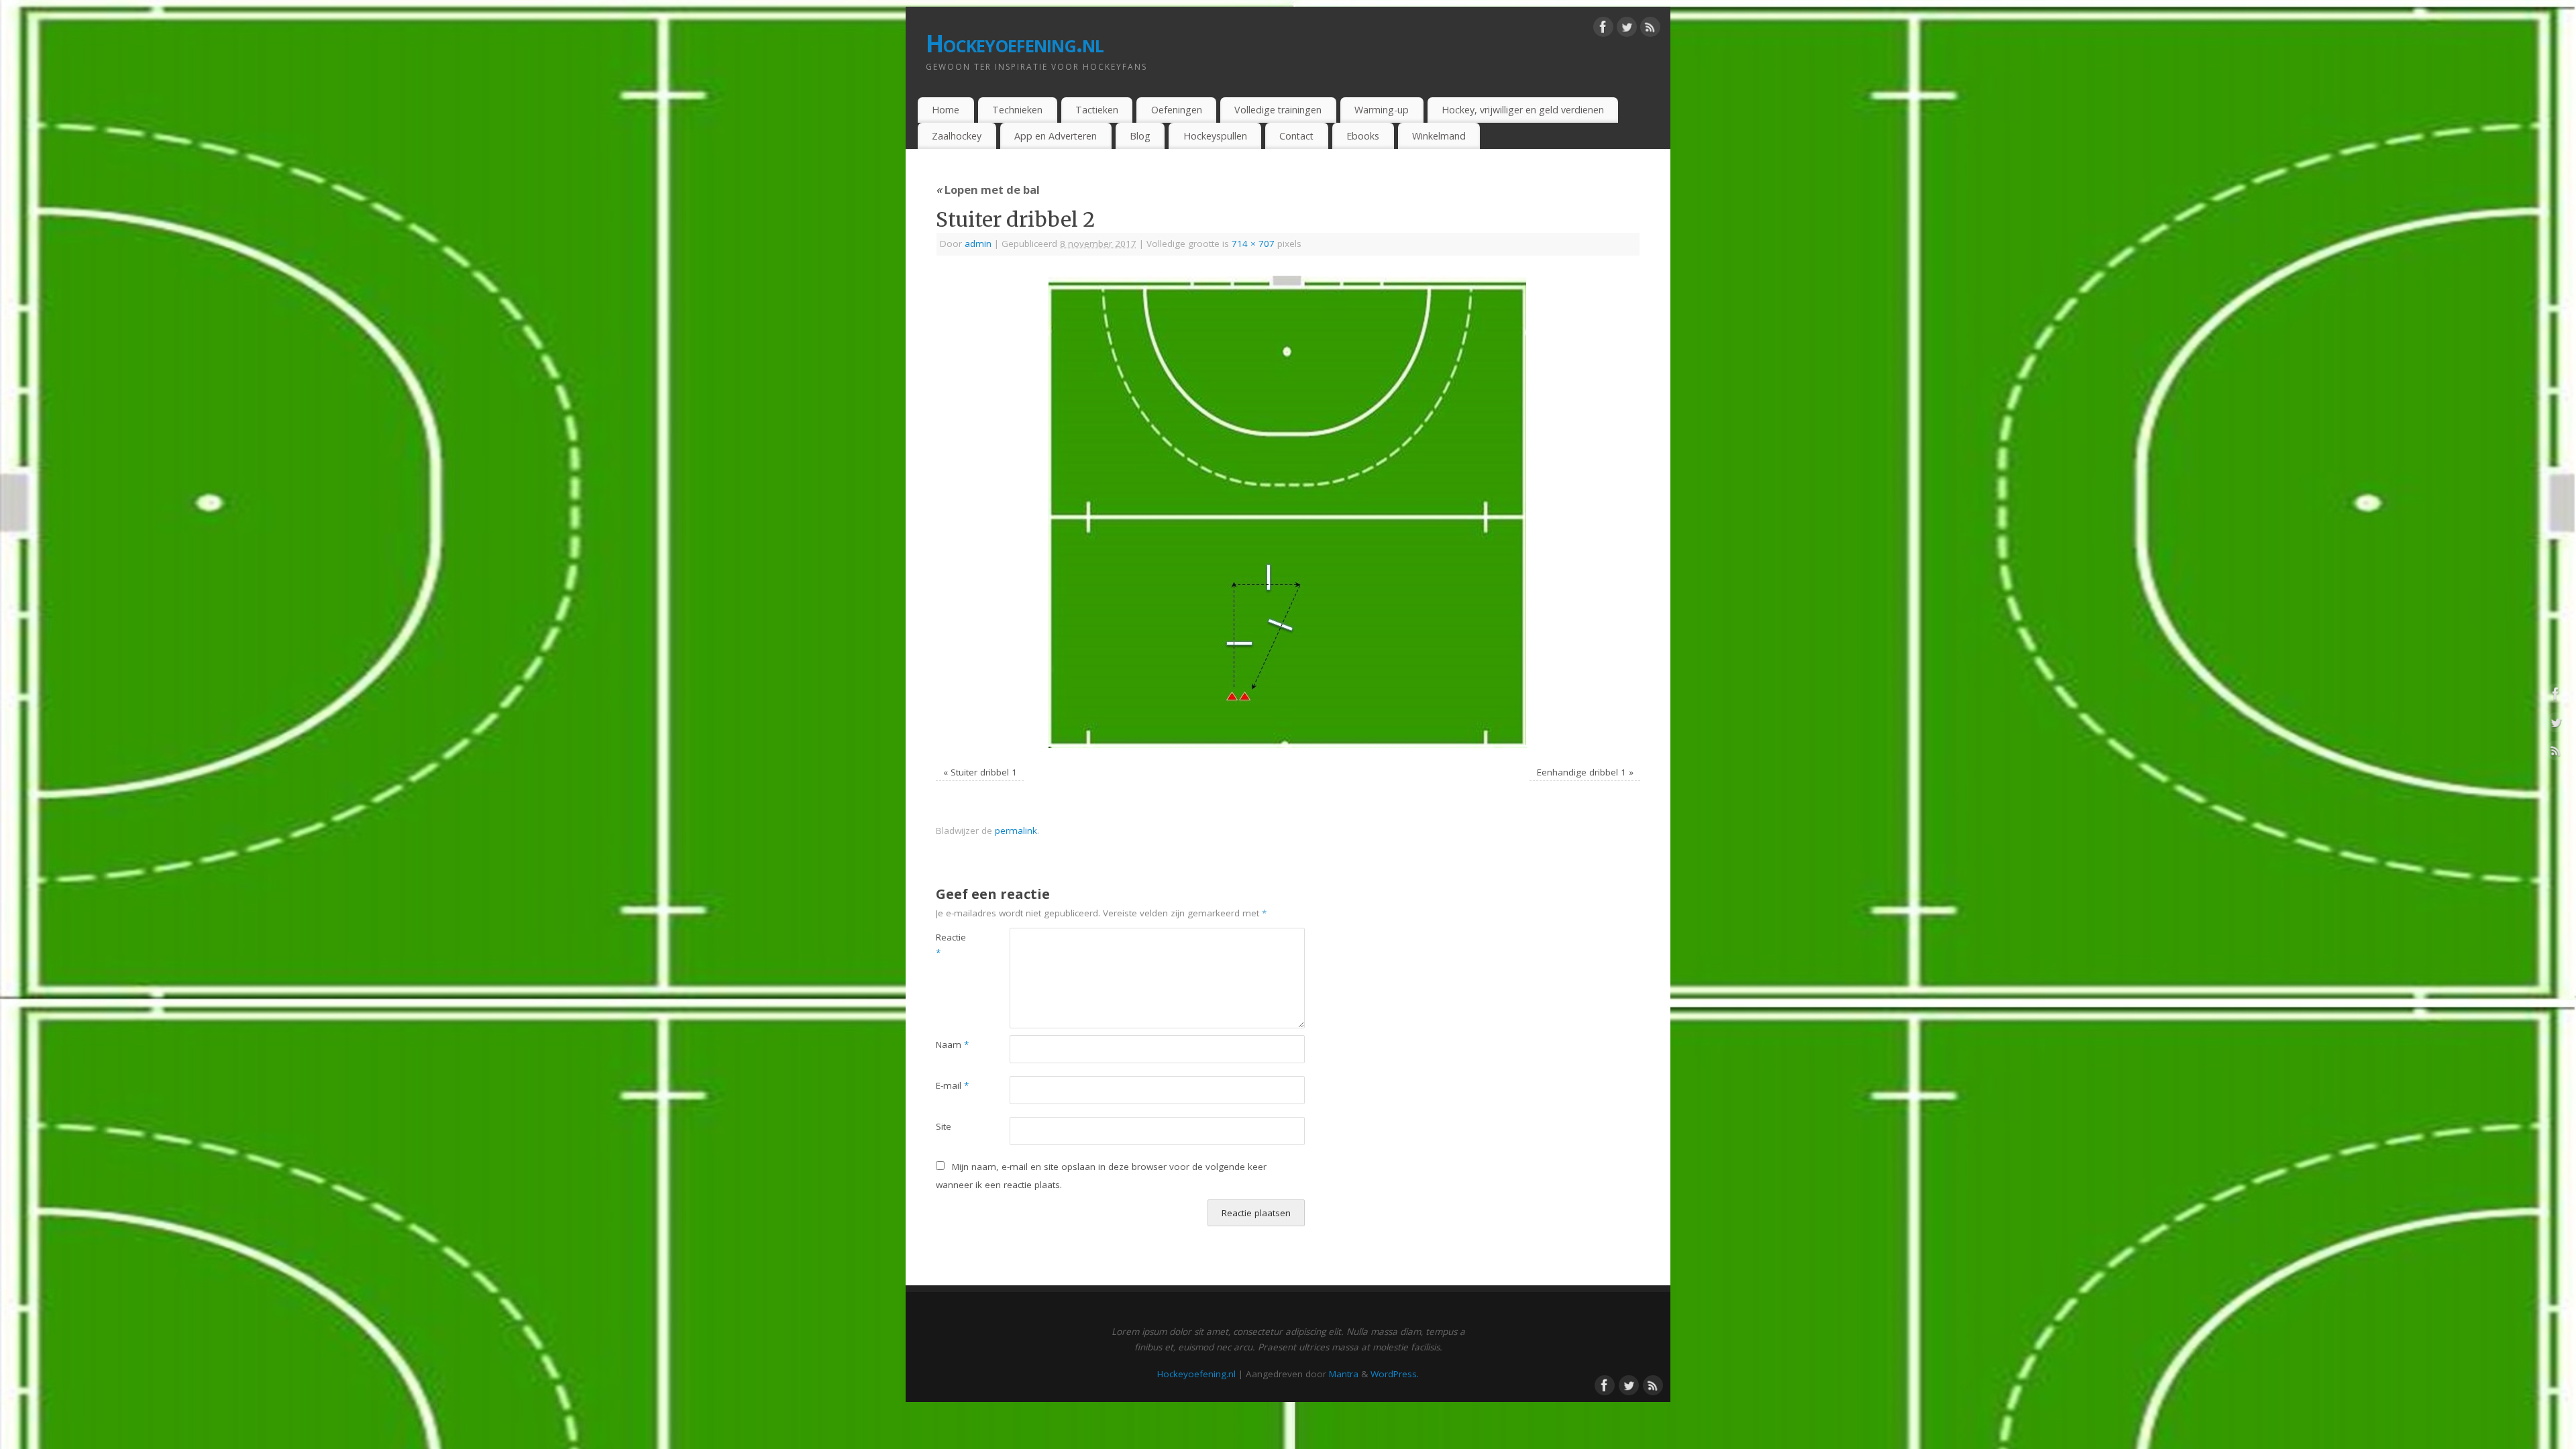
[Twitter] (1627, 30)
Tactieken (1097, 110)
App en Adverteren (1056, 136)
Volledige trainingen (1278, 110)
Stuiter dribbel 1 (984, 772)
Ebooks (1363, 136)
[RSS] (1650, 30)
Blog (1140, 136)
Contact (1296, 136)
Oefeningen (1177, 110)
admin (978, 244)
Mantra (1344, 1374)
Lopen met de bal (988, 190)
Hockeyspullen (1215, 136)
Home (946, 110)
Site (944, 1126)
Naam (952, 1044)
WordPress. (1395, 1374)
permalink (1016, 830)
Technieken (1017, 110)
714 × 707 (1253, 244)
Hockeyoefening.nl (1015, 43)
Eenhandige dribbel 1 (1581, 772)
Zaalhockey (957, 136)
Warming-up (1382, 110)
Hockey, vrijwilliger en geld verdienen (1523, 110)
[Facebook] (1603, 30)
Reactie (951, 945)
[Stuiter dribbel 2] (1288, 513)
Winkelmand (1439, 136)
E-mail (952, 1085)
